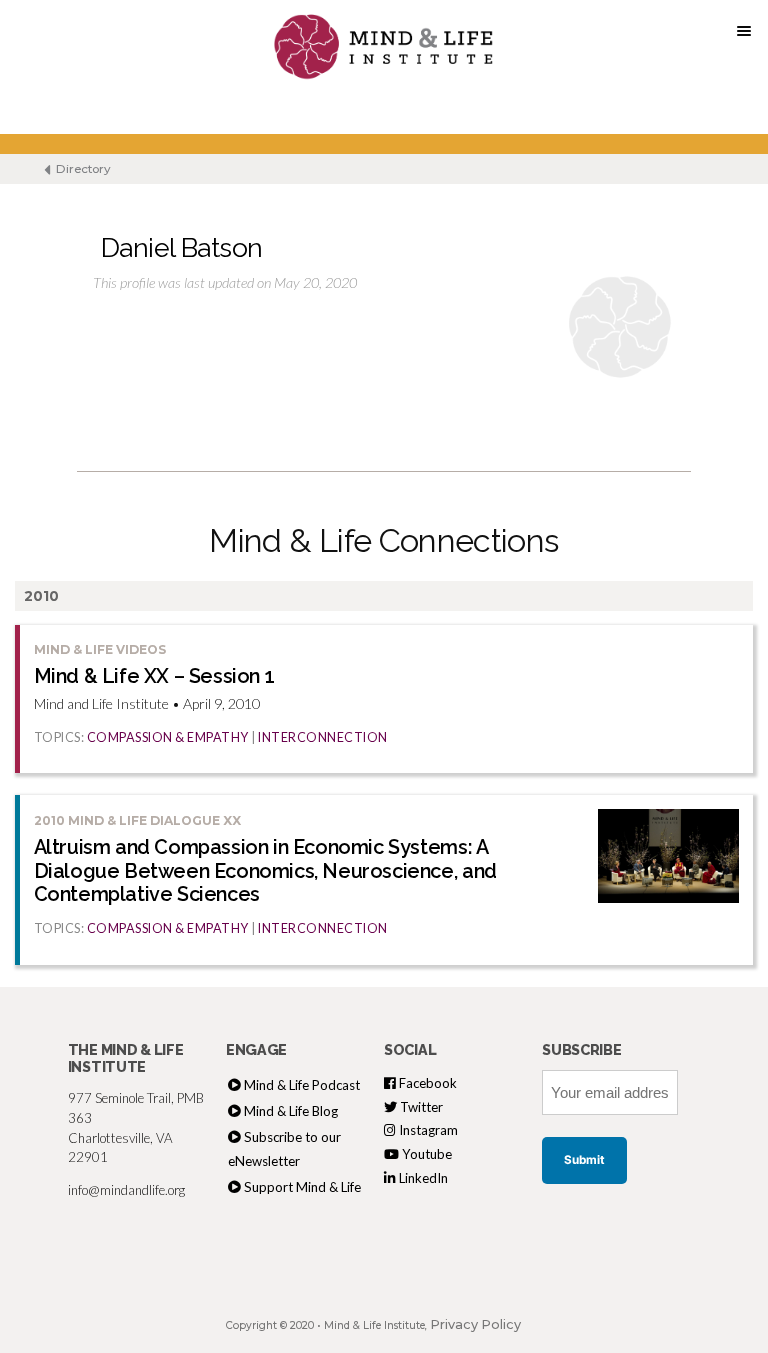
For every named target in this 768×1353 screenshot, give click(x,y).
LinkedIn (422, 1178)
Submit (584, 1160)
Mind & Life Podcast (302, 1085)
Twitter (420, 1107)
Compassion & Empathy (168, 737)
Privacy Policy (475, 1324)
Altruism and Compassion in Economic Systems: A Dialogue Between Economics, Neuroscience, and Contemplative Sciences (265, 871)
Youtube (425, 1154)
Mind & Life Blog (291, 1111)
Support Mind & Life (302, 1187)
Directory (82, 169)
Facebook (426, 1083)
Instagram (427, 1130)
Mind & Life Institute (374, 1325)
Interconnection (323, 737)
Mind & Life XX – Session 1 (154, 676)
